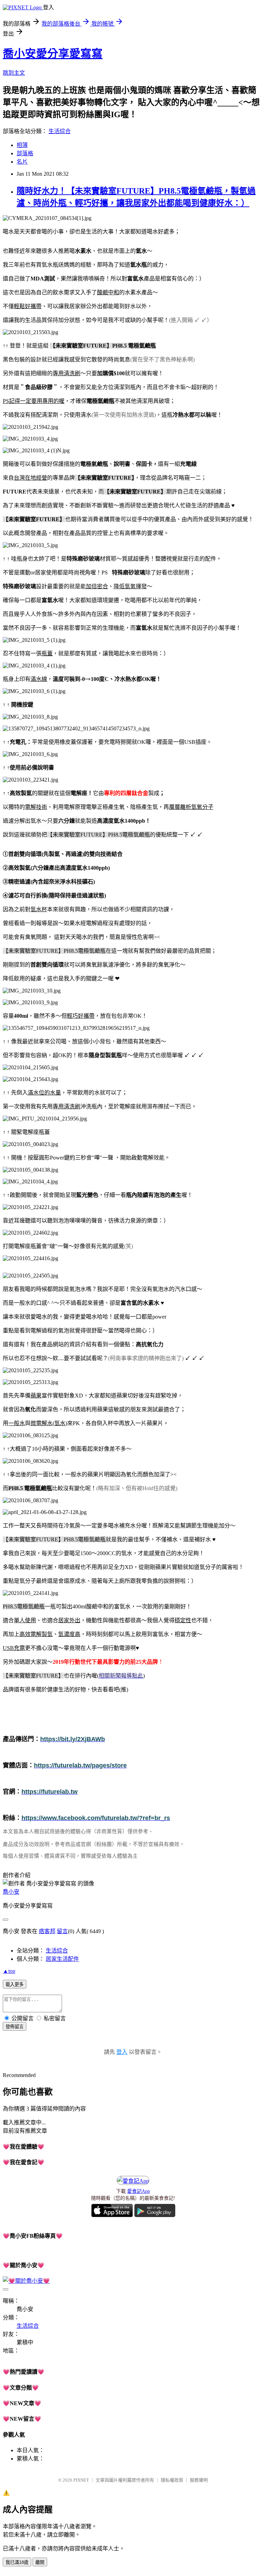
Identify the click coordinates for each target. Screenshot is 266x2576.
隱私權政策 (172, 2480)
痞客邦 (47, 1931)
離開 (40, 2562)
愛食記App (139, 2191)
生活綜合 (60, 131)
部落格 (25, 153)
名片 (22, 162)
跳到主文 (14, 73)
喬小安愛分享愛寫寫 (53, 54)
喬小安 (11, 1892)
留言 (62, 1931)
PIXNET (81, 2480)
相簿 (22, 145)
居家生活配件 (62, 1959)
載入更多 (15, 1984)
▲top (9, 1971)
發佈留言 (15, 2027)
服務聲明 (199, 2480)
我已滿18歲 (17, 2562)
